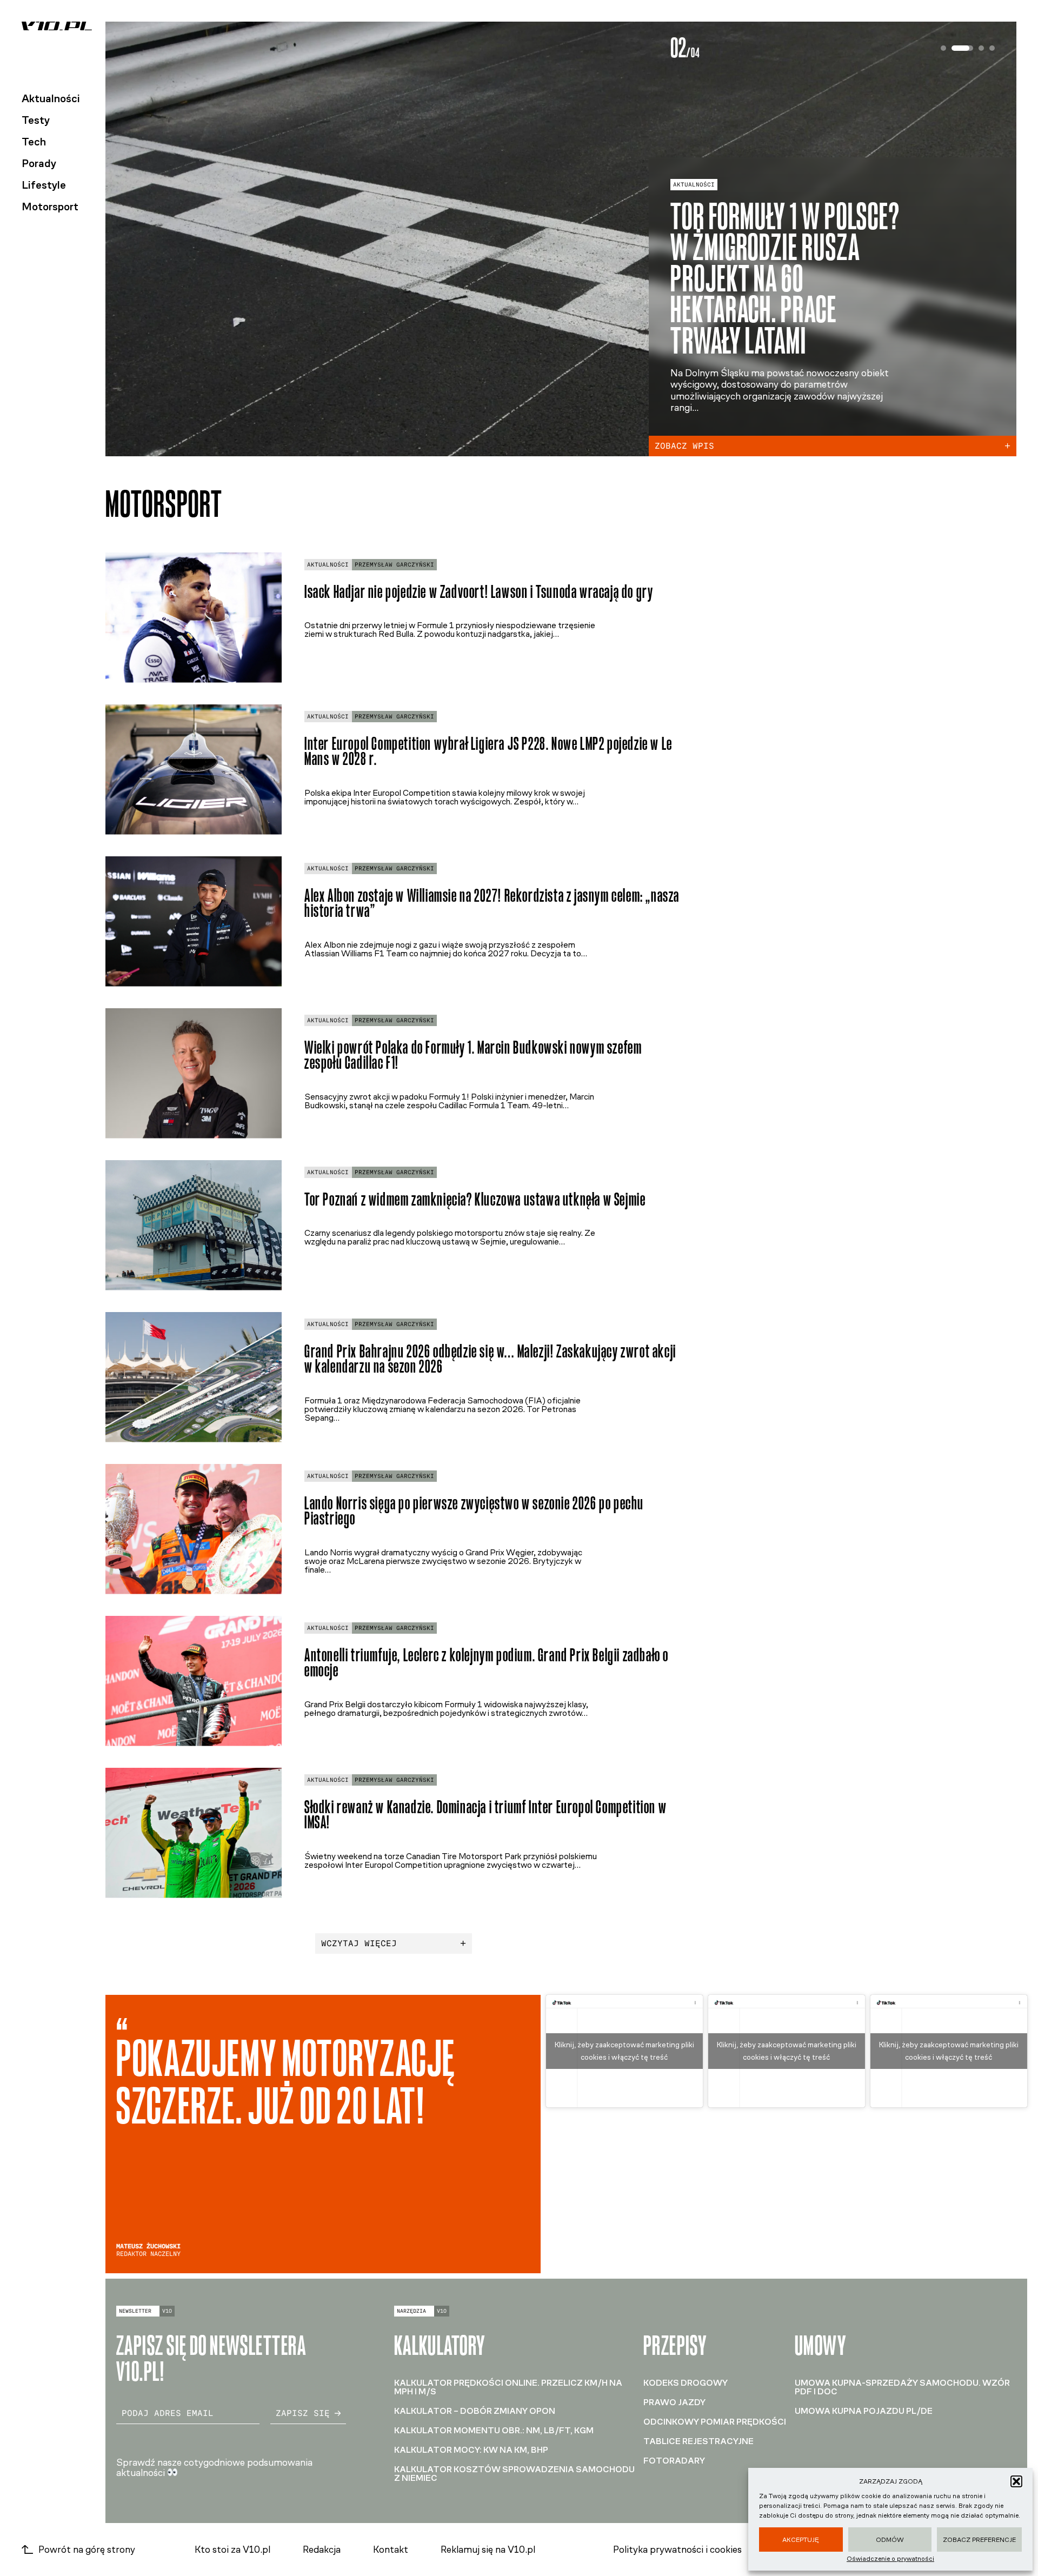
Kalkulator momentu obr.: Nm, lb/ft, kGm (494, 2430)
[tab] (943, 48)
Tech (34, 142)
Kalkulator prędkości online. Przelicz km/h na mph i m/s (508, 2387)
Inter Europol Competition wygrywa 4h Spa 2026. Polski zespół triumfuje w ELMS (790, 306)
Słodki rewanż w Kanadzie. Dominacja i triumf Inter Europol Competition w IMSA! (485, 1815)
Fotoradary (674, 2461)
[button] (1016, 2481)
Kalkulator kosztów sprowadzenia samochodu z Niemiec (514, 2474)
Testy (36, 120)
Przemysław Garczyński (394, 565)
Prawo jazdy (674, 2402)
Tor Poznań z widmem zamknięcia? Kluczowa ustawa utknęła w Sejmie (475, 1199)
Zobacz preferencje (979, 2540)
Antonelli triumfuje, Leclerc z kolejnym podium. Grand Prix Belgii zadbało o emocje (487, 1663)
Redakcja (322, 2550)
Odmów (890, 2540)
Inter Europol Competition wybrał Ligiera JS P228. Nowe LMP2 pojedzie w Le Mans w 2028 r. (488, 751)
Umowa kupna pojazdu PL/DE (864, 2411)
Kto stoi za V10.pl (232, 2550)
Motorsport (50, 207)
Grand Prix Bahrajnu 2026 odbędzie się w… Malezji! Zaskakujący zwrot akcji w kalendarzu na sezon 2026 (490, 1359)
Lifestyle (44, 185)
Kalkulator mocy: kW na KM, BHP (471, 2450)
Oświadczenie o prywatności (890, 2559)
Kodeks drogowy (686, 2383)
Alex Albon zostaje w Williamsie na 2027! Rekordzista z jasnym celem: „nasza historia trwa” (492, 903)
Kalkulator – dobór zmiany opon (475, 2411)
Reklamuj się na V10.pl (488, 2550)
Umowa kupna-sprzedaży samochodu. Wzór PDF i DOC (902, 2387)
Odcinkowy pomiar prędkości (715, 2422)
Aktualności (51, 98)
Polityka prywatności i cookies (677, 2550)
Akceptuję (801, 2540)
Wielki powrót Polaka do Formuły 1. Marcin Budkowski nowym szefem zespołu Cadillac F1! (473, 1055)
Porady (39, 163)
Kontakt (391, 2550)
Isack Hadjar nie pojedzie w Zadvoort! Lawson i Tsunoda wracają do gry (479, 592)
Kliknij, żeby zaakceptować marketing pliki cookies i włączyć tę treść (624, 2051)
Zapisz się (303, 2413)
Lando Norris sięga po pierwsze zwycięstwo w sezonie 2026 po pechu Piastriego (474, 1511)
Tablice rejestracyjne (698, 2441)
